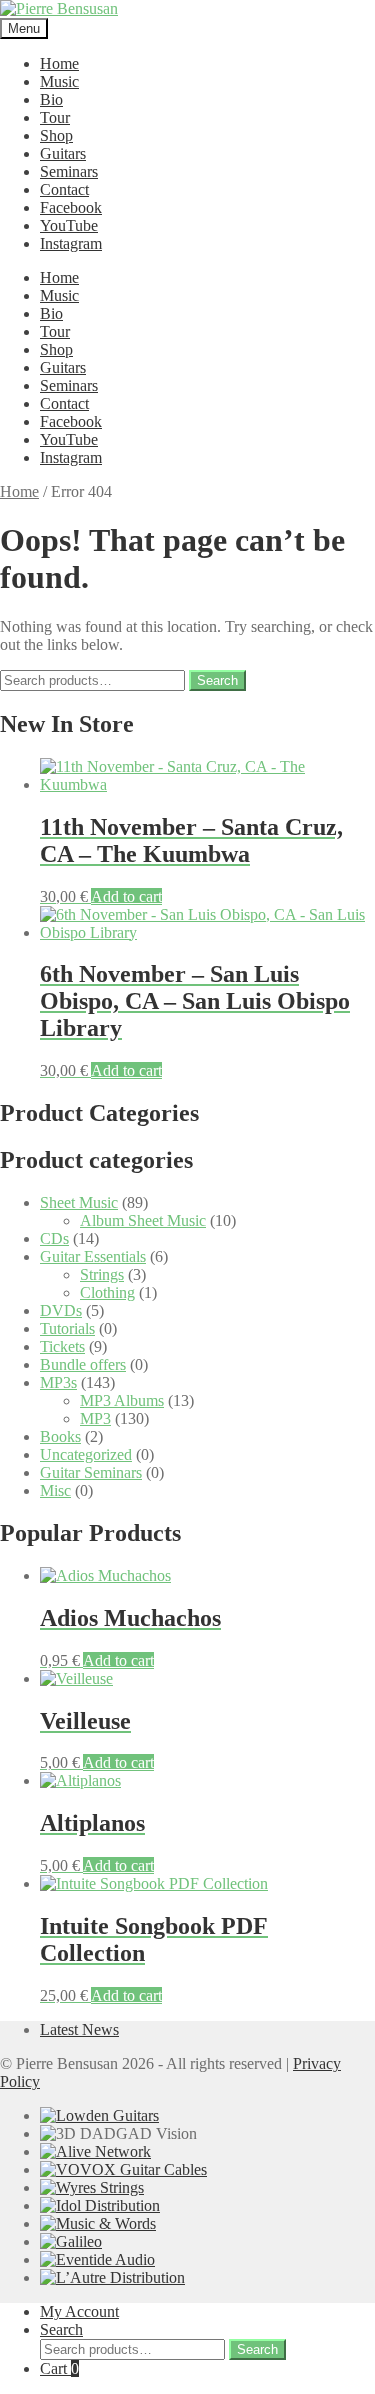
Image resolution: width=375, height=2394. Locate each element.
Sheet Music (79, 1202)
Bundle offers (83, 1364)
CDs (54, 1238)
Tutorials (67, 1328)
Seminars (69, 171)
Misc (55, 1490)
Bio (51, 99)
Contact (64, 189)
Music (59, 81)
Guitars (63, 153)
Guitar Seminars (91, 1472)
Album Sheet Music (143, 1220)
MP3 (95, 1418)
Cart (59, 2368)
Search (217, 680)
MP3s (58, 1382)
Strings (102, 1274)
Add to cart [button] (126, 896)
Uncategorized (86, 1454)
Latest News (79, 2029)
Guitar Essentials (93, 1256)
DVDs (61, 1310)
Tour (55, 117)
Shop (56, 135)
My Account (79, 2311)
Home (59, 63)
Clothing (107, 1292)
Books (60, 1436)
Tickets (62, 1346)
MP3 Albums (122, 1400)
